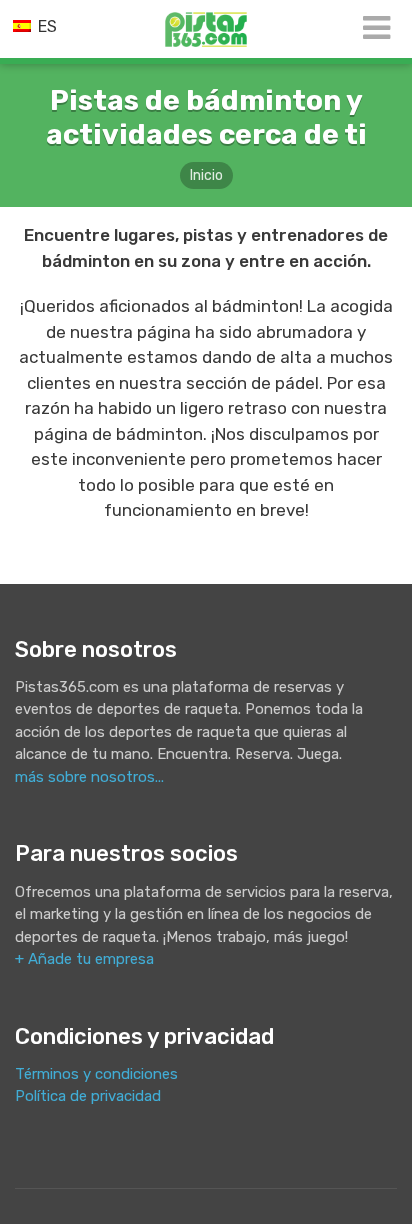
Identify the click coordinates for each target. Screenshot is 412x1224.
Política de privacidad (88, 1096)
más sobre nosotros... (89, 777)
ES (45, 26)
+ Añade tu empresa (84, 959)
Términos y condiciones (96, 1074)
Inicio (206, 175)
